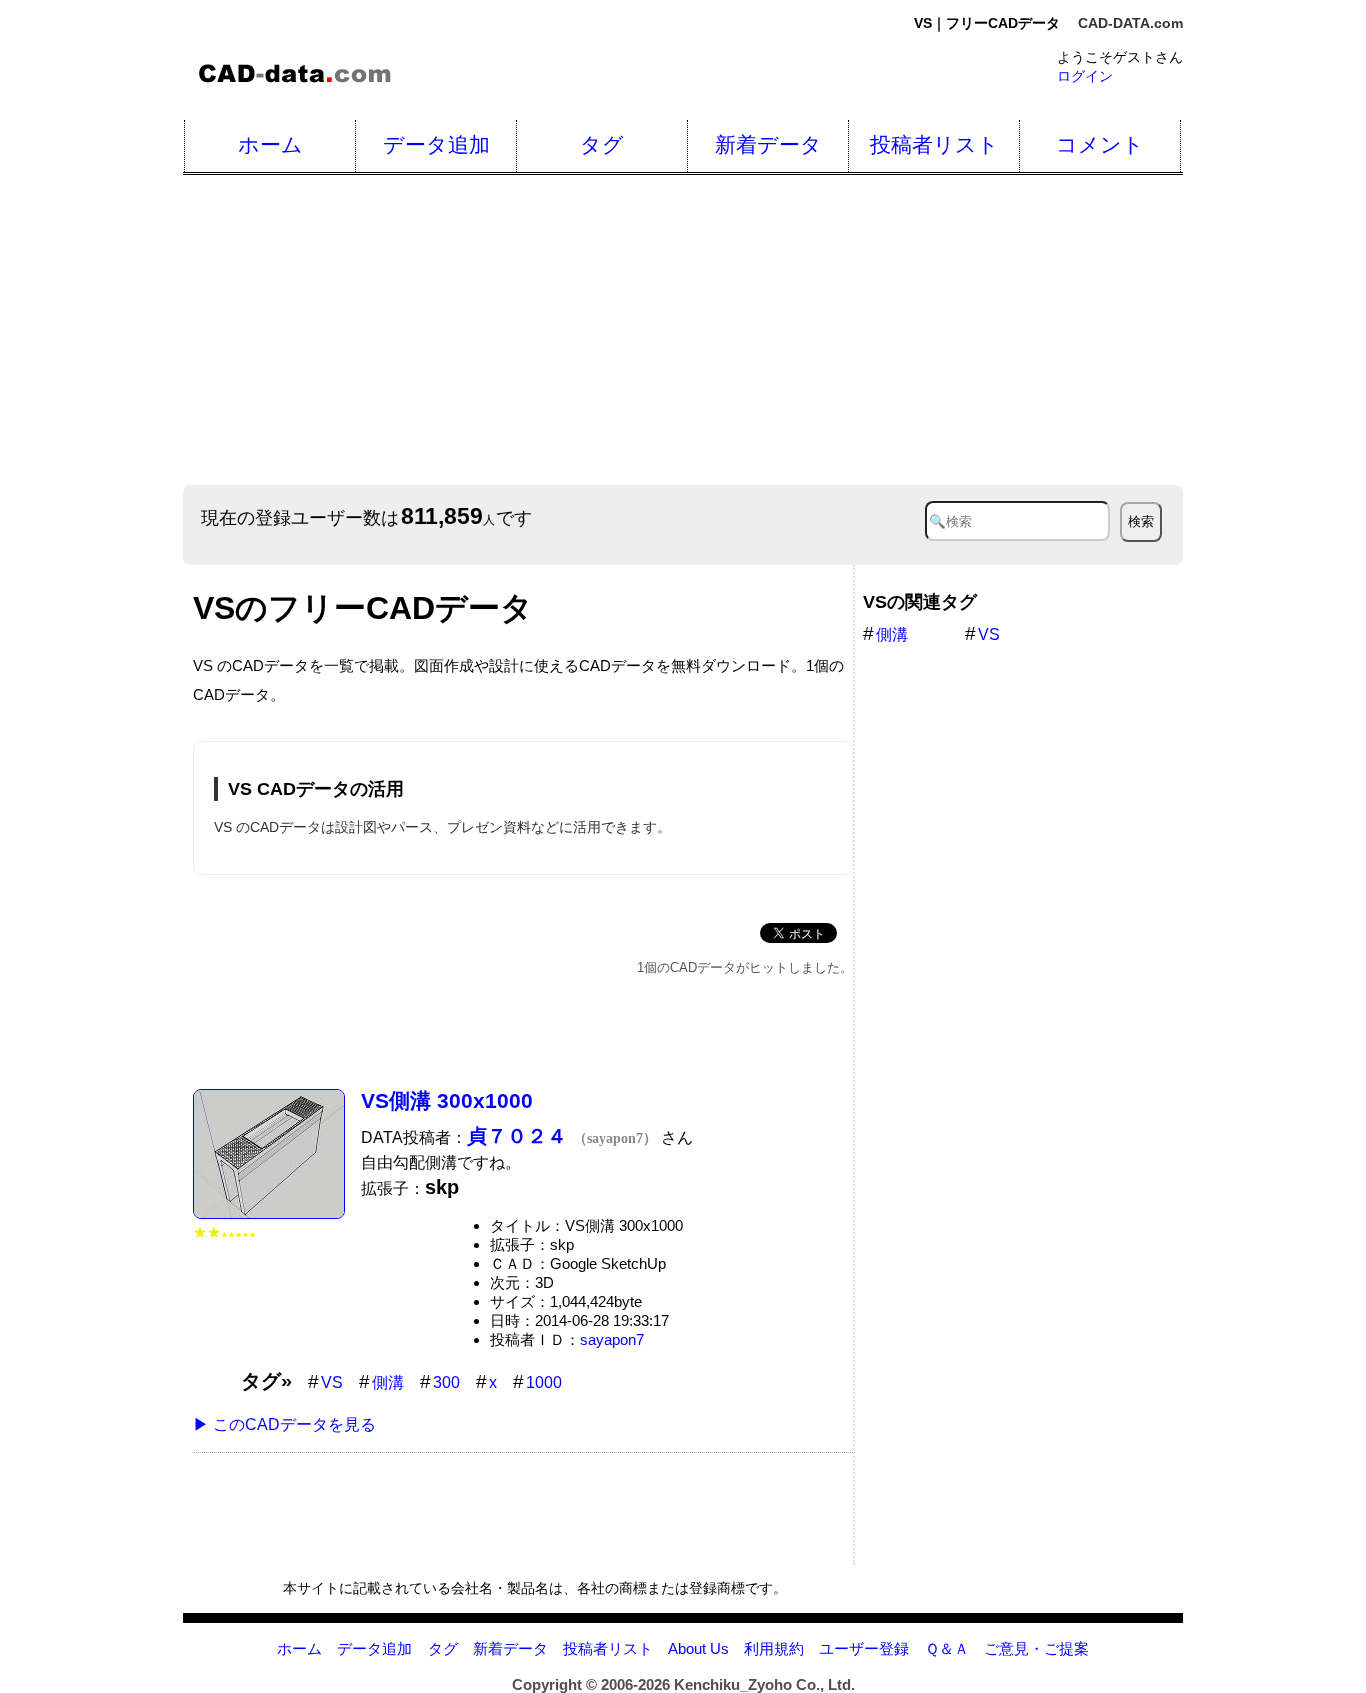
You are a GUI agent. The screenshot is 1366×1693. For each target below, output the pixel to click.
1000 (544, 1382)
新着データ (768, 144)
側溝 (388, 1382)
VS (332, 1382)
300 (446, 1382)
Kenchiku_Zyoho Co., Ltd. (764, 1684)
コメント (1100, 144)
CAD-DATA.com (1130, 23)
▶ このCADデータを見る (284, 1424)
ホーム (270, 144)
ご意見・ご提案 (1036, 1648)
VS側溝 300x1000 (447, 1100)
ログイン (1085, 76)
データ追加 (436, 144)
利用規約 (774, 1648)
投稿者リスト (934, 144)
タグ (602, 144)
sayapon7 (612, 1339)
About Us (698, 1648)
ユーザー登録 (864, 1648)
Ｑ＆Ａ (947, 1648)
